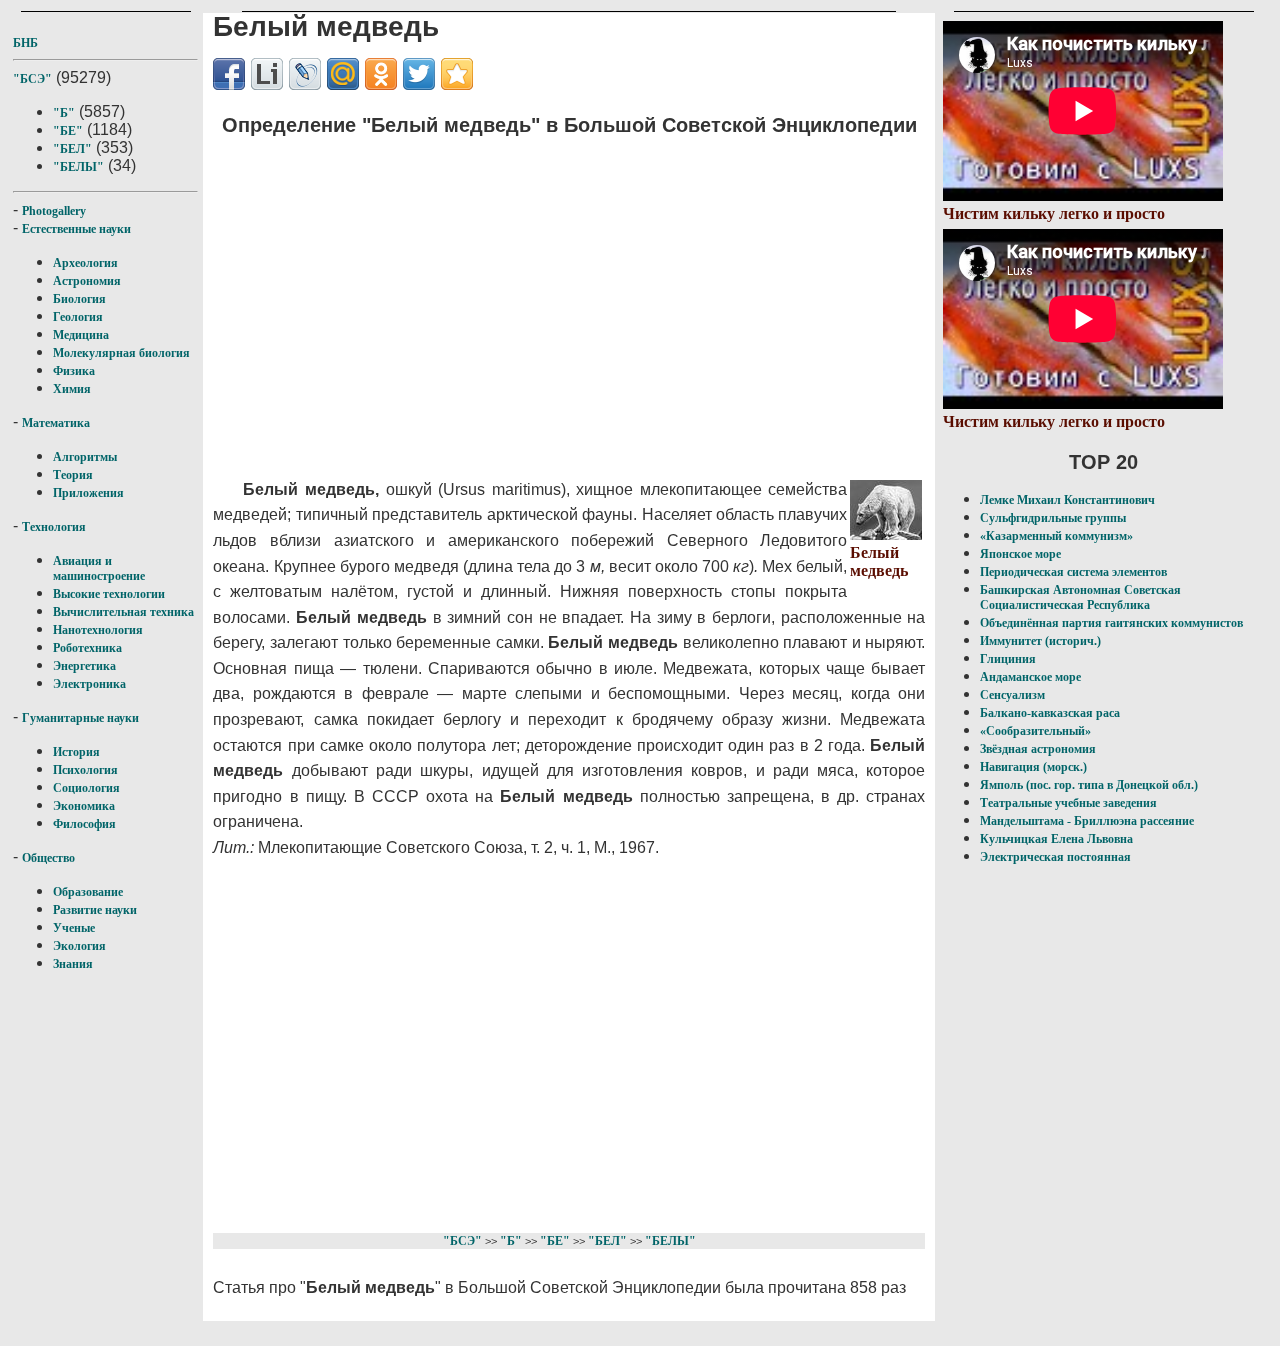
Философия (84, 824)
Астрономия (87, 281)
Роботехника (87, 648)
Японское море (1020, 554)
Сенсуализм (1012, 695)
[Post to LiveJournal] (305, 74)
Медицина (81, 335)
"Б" (64, 113)
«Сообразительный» (1035, 731)
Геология (78, 317)
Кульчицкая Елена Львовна (1056, 839)
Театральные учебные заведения (1068, 803)
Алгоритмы (85, 457)
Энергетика (84, 666)
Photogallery (54, 211)
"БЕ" (68, 131)
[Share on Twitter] (419, 74)
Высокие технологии (109, 594)
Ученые (74, 928)
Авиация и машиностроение (99, 568)
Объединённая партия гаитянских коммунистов (1111, 623)
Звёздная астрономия (1038, 749)
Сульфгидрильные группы (1053, 518)
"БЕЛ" (72, 149)
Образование (88, 892)
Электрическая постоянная (1055, 857)
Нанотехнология (98, 630)
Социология (86, 788)
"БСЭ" (32, 79)
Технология (54, 527)
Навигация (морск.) (1033, 767)
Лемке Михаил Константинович (1067, 500)
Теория (73, 475)
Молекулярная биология (121, 353)
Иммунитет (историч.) (1040, 641)
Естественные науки (76, 229)
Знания (73, 964)
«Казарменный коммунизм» (1056, 536)
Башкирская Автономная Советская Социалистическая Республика (1080, 597)
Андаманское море (1030, 677)
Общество (48, 858)
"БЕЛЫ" (78, 167)
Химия (72, 389)
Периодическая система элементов (1073, 572)
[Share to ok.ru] (381, 74)
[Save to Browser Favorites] (457, 74)
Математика (56, 423)
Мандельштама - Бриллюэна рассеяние (1087, 821)
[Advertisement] (540, 295)
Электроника (89, 684)
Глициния (1008, 659)
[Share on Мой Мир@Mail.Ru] (343, 74)
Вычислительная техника (123, 612)
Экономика (84, 806)
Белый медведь (879, 561)
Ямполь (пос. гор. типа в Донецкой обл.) (1089, 785)
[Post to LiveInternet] (267, 74)
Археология (85, 263)
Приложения (88, 493)
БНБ (25, 43)
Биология (79, 299)
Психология (85, 770)
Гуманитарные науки (80, 718)
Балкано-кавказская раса (1050, 713)
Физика (74, 371)
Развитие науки (95, 910)
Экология (79, 946)
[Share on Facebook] (229, 74)
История (76, 752)
